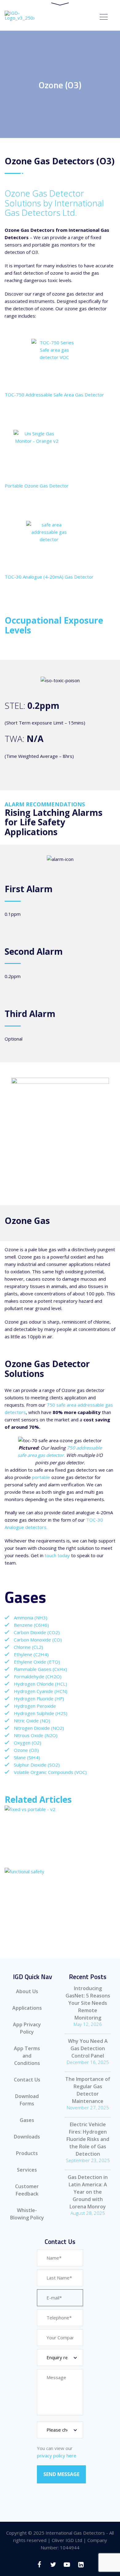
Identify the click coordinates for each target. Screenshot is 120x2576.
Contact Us (27, 2080)
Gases (27, 2120)
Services (27, 2170)
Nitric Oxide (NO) (32, 1721)
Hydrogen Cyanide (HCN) (41, 1691)
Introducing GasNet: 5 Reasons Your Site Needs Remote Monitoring (88, 2003)
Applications (27, 2008)
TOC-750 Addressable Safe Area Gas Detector (54, 395)
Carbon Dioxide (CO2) (37, 1632)
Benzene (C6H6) (31, 1625)
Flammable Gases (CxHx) (40, 1669)
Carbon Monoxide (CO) (38, 1640)
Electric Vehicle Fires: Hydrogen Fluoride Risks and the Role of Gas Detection (88, 2139)
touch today (57, 1555)
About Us (27, 1991)
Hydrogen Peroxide (35, 1706)
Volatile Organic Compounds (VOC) (50, 1772)
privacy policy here (57, 2456)
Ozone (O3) (26, 1750)
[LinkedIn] (81, 2565)
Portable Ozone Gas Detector (37, 486)
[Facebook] (39, 2565)
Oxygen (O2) (28, 1743)
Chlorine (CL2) (28, 1647)
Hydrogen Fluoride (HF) (39, 1699)
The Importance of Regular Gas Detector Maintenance (88, 2090)
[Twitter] (53, 2565)
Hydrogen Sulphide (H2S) (41, 1713)
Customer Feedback (27, 2190)
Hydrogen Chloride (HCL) (40, 1684)
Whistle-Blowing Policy (27, 2214)
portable (41, 1477)
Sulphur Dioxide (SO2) (37, 1765)
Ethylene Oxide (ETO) (37, 1662)
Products (27, 2153)
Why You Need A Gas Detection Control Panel (88, 2048)
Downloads (27, 2137)
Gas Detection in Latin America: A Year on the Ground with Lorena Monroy (88, 2192)
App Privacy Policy (27, 2028)
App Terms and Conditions (27, 2056)
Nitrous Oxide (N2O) (36, 1735)
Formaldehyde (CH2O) (38, 1676)
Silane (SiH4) (27, 1757)
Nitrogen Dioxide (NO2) (39, 1728)
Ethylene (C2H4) (31, 1654)
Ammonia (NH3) (31, 1618)
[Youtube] (67, 2565)
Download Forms (27, 2100)
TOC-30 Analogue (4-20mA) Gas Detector (49, 577)
